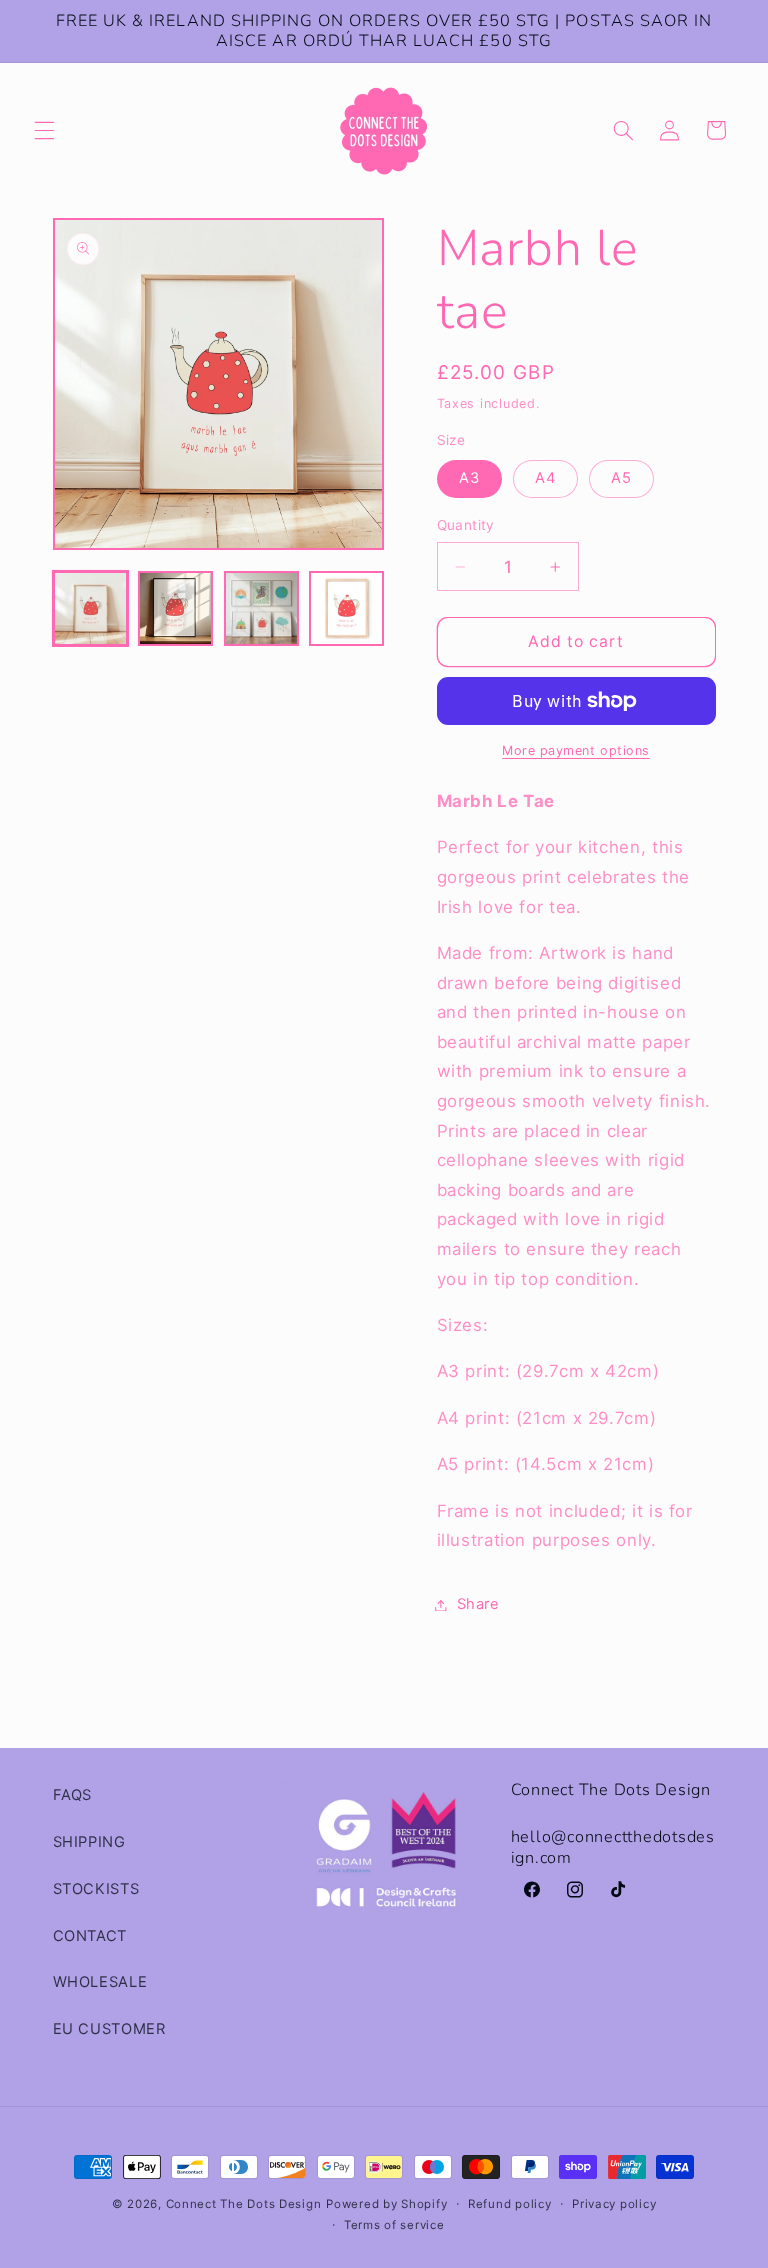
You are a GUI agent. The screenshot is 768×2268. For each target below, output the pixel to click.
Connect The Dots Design (244, 2204)
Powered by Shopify (386, 2204)
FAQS (73, 1795)
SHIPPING (89, 1842)
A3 (469, 478)
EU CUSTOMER (109, 2029)
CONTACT (90, 1936)
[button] (44, 130)
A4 (545, 478)
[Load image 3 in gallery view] (261, 608)
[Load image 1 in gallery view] (90, 608)
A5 (621, 478)
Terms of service (394, 2225)
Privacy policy (614, 2204)
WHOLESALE (100, 1982)
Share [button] (478, 1604)
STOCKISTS (96, 1889)
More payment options (576, 750)
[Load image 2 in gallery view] (175, 608)
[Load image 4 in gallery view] (346, 608)
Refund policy (510, 2204)
